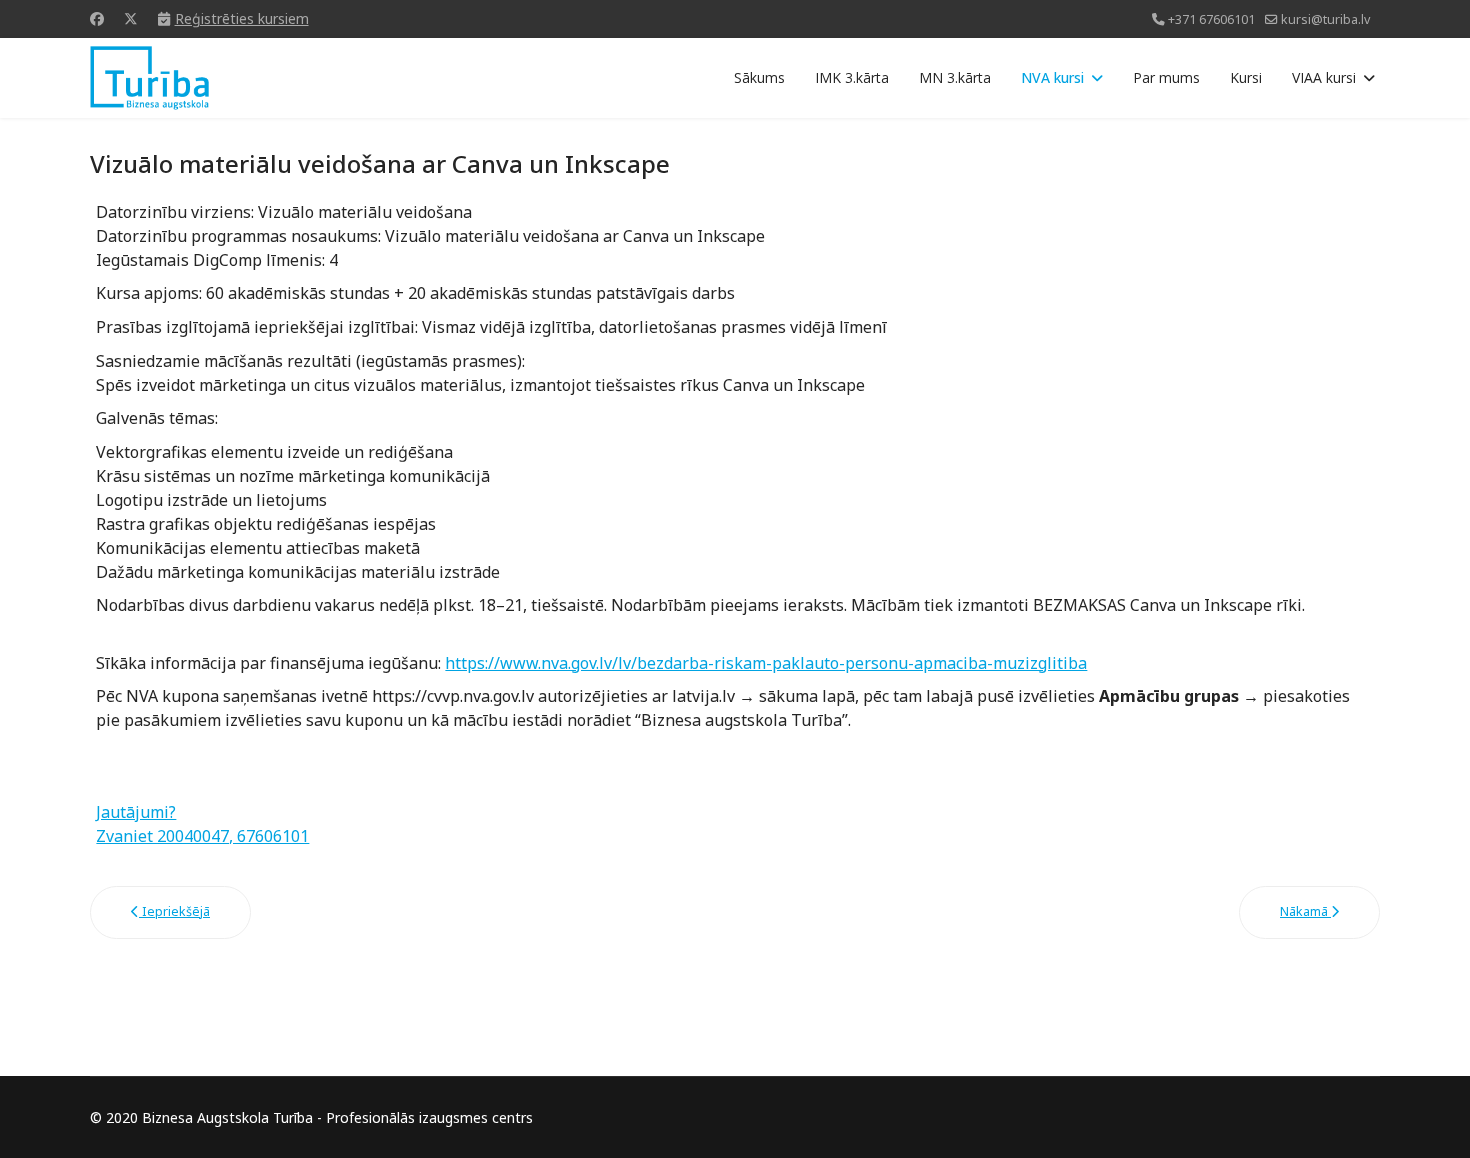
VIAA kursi (1324, 77)
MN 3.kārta (955, 77)
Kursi (1246, 77)
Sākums (759, 77)
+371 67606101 (1211, 19)
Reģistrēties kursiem (242, 18)
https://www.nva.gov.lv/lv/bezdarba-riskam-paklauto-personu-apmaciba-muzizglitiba (766, 663)
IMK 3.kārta (852, 77)
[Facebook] (97, 18)
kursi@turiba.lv (1325, 19)
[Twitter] (131, 18)
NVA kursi (1052, 77)
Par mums (1166, 77)
